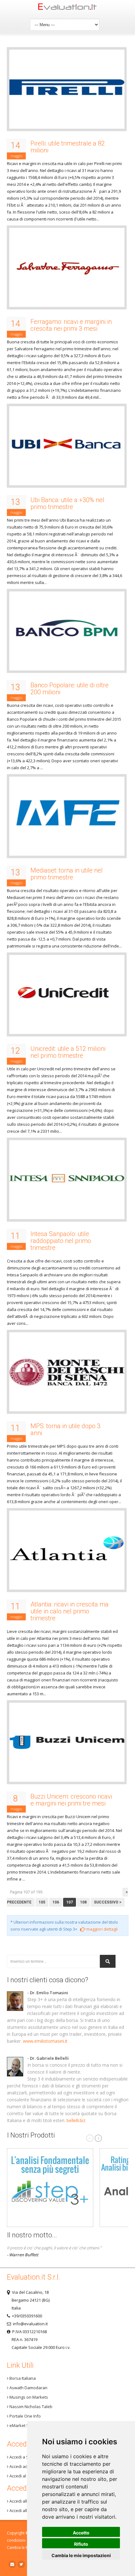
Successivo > (108, 1902)
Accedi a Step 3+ (24, 2457)
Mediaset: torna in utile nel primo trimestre (67, 874)
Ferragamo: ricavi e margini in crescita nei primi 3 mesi (71, 325)
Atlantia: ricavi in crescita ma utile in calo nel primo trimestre (70, 1611)
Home (68, 8)
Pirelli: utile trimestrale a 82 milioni (68, 147)
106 (56, 1902)
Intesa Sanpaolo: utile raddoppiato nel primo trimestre (61, 1241)
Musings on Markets (28, 2397)
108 (83, 1902)
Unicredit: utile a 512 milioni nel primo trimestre (68, 1052)
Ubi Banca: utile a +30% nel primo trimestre (67, 503)
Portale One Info (25, 2416)
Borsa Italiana (22, 2378)
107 (70, 1902)
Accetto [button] (81, 2533)
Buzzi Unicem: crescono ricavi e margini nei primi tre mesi (71, 1800)
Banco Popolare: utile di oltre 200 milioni (70, 689)
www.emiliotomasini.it (45, 2041)
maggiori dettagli (102, 1929)
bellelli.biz (76, 2120)
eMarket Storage (25, 2425)
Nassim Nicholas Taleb (30, 2407)
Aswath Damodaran (28, 2388)
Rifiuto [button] (81, 2544)
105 (42, 1902)
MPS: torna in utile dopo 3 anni (65, 1429)
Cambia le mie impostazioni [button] (81, 2555)
